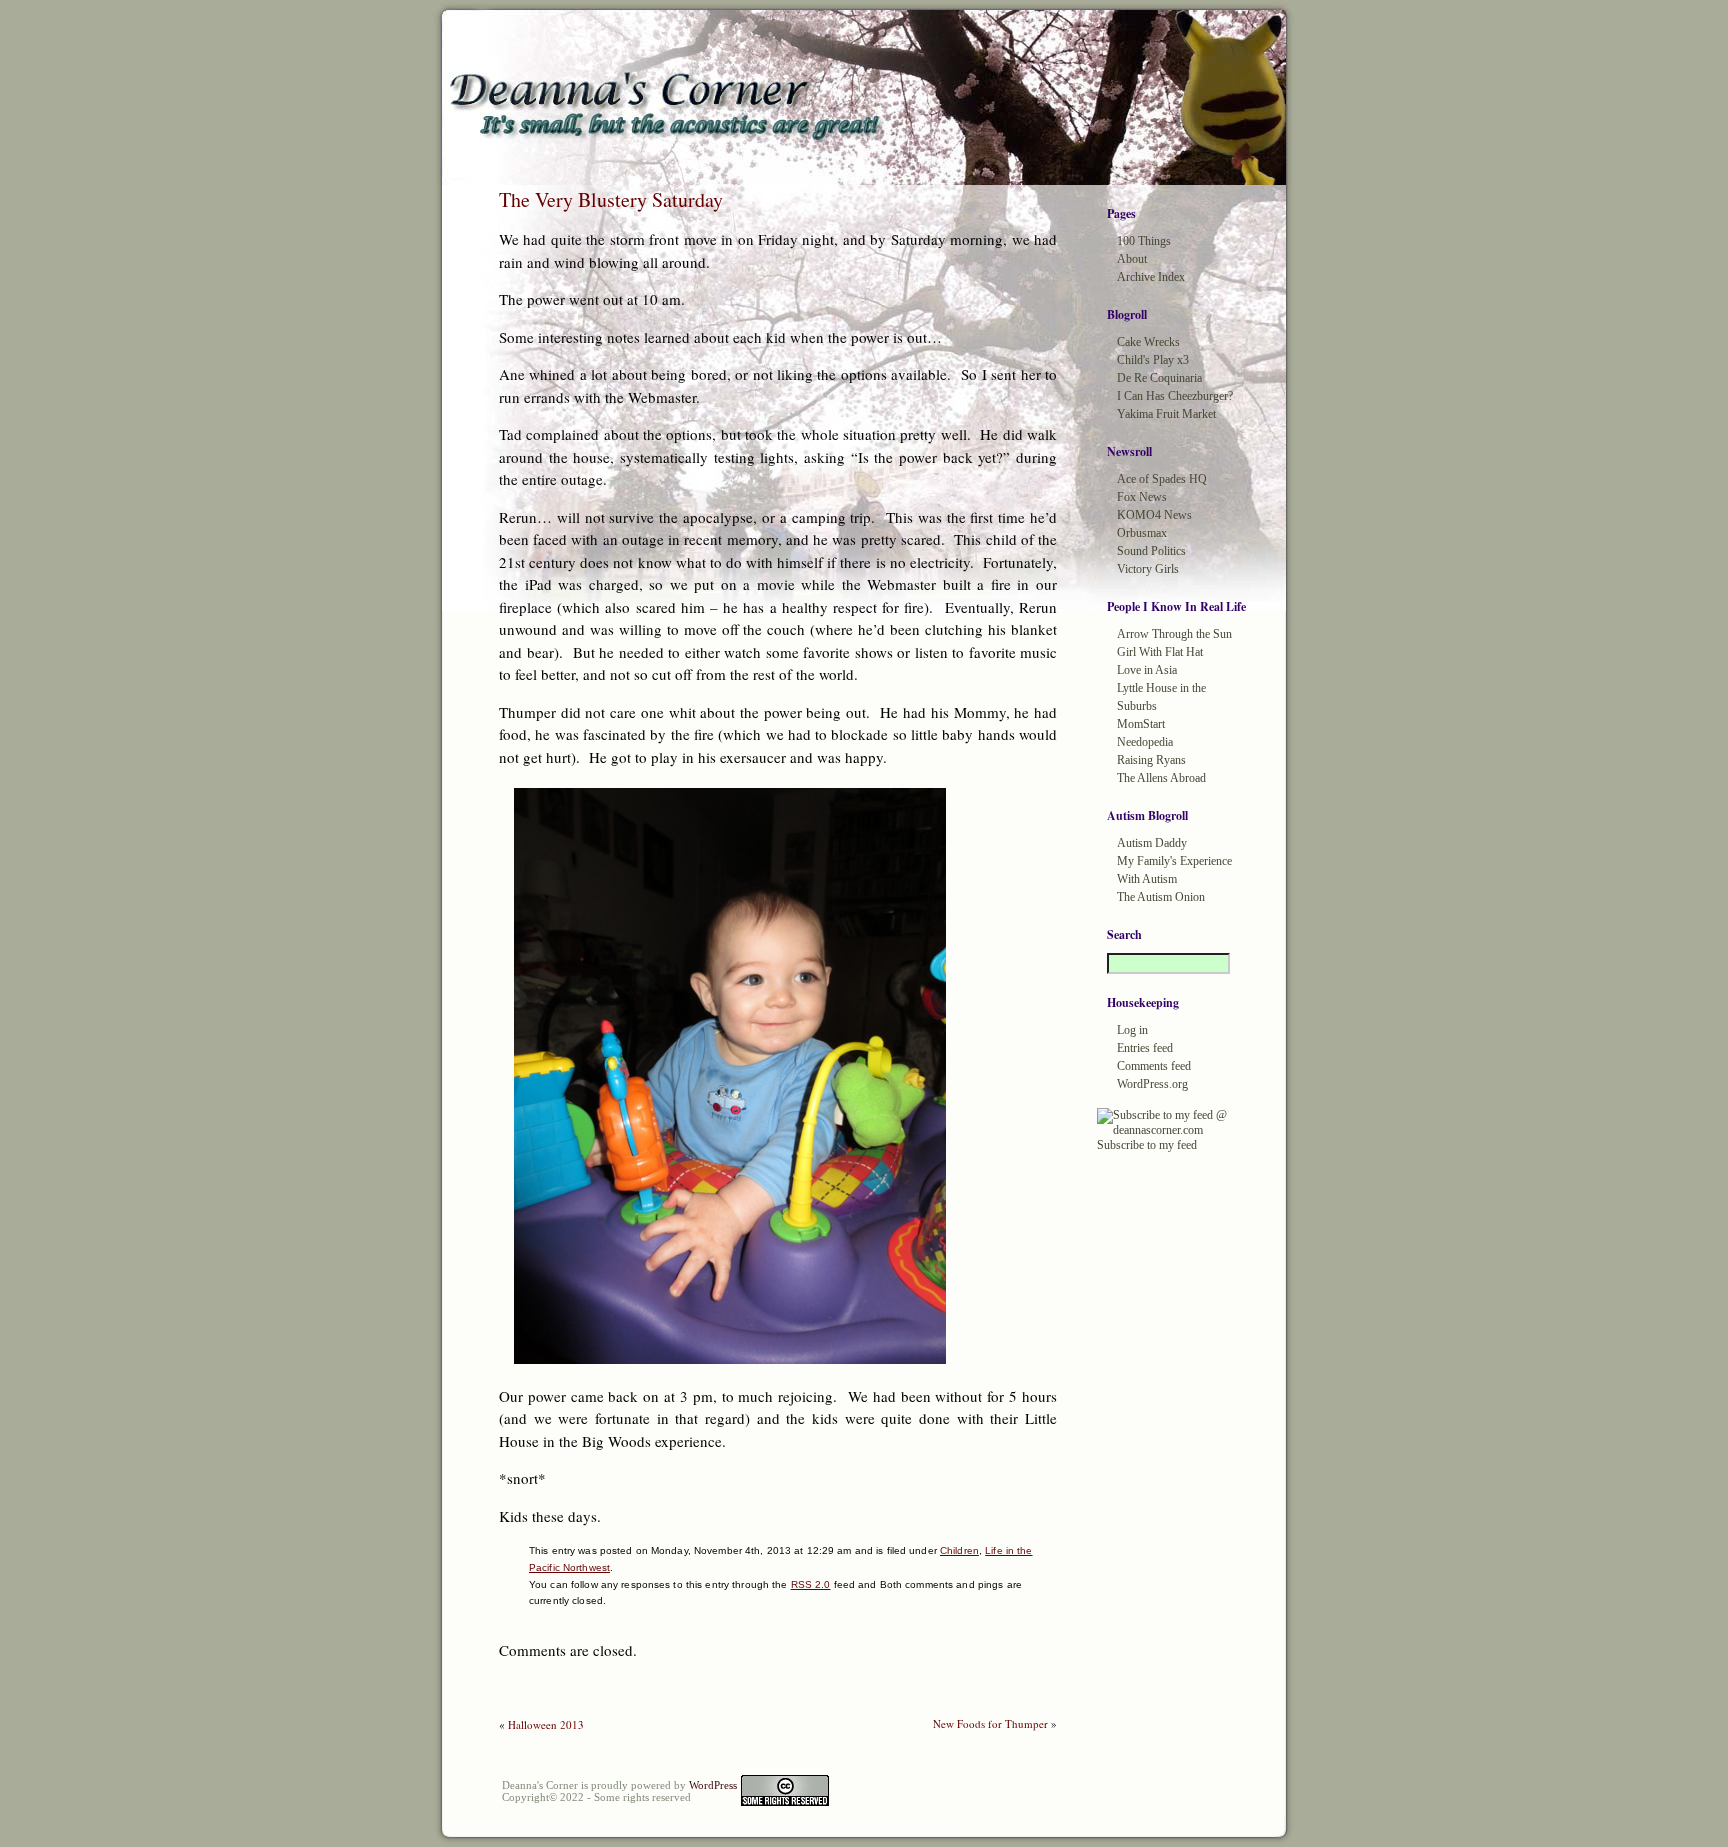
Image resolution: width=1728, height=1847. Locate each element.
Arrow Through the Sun (1174, 634)
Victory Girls (1148, 569)
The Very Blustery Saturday (611, 199)
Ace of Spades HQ (1162, 479)
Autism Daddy (1152, 843)
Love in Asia (1147, 670)
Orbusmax (1142, 533)
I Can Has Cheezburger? (1175, 396)
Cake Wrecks (1148, 342)
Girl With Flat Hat (1160, 652)
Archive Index (1151, 277)
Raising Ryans (1151, 760)
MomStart (1141, 724)
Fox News (1142, 497)
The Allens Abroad (1161, 778)
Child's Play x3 (1153, 360)
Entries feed (1145, 1048)
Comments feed (1154, 1066)
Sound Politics (1151, 551)
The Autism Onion (1161, 897)
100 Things (1144, 241)
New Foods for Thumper (990, 1723)
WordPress (713, 1785)
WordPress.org (1152, 1084)
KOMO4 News (1154, 515)
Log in (1132, 1030)
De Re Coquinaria (1159, 378)
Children (959, 1550)
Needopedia (1145, 742)
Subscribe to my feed (1147, 1145)
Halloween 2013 (546, 1724)
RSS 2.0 (811, 1584)
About (1132, 259)
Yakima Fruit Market (1166, 414)
